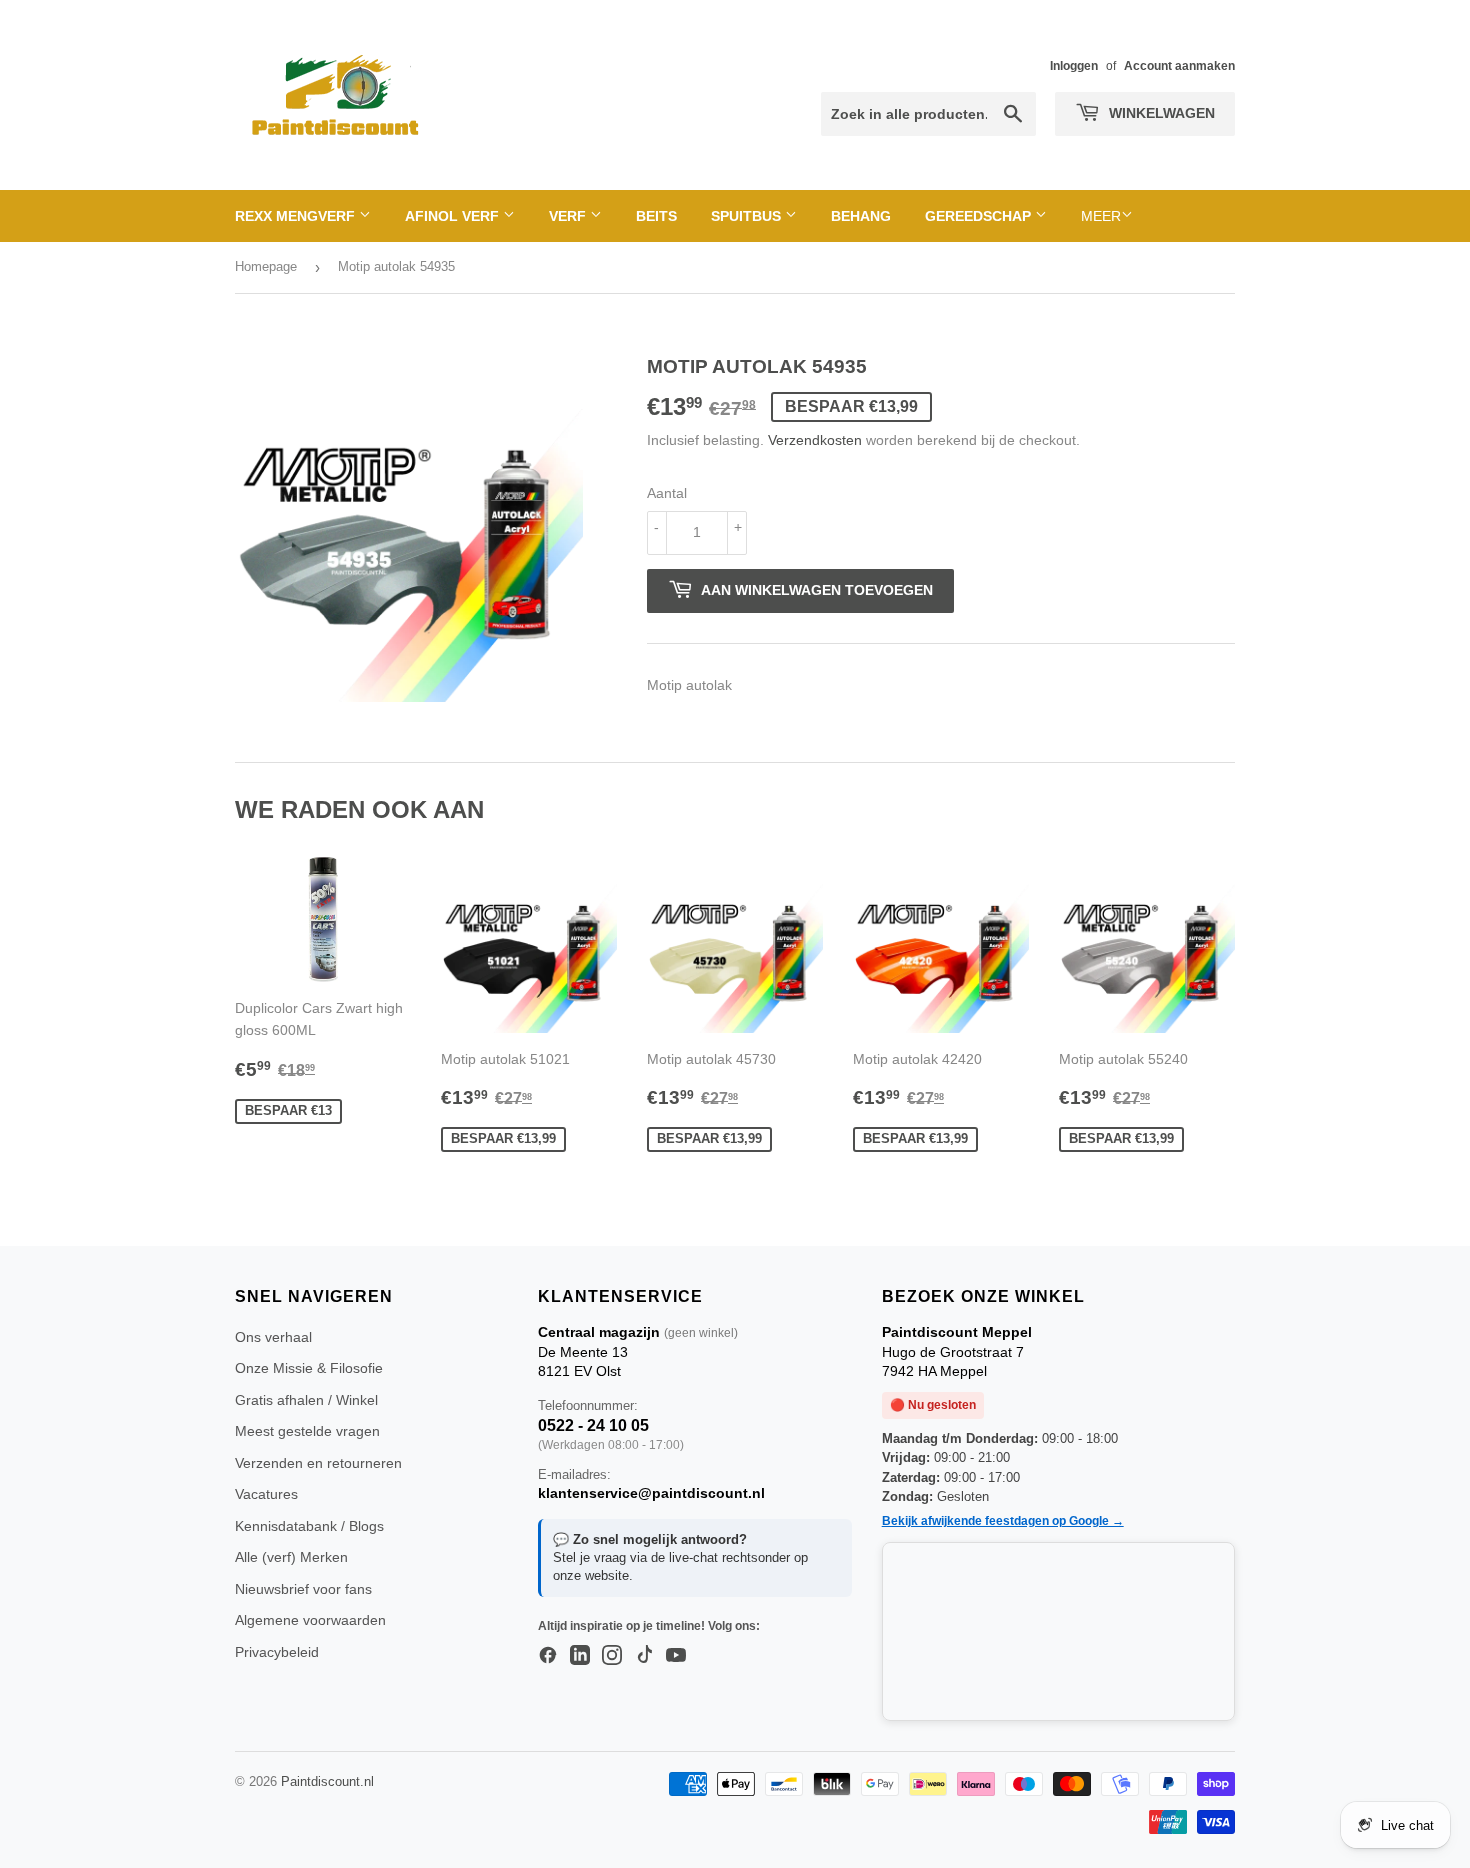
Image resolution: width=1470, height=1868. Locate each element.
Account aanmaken (1179, 66)
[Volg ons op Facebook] (548, 1656)
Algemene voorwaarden (310, 1620)
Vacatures (266, 1494)
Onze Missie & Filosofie (309, 1368)
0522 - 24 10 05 (593, 1425)
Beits (656, 216)
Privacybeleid (277, 1652)
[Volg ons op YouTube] (676, 1656)
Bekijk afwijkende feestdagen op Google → (1003, 1521)
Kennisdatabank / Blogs (309, 1526)
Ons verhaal (273, 1337)
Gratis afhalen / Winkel (306, 1400)
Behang (861, 216)
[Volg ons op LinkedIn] (580, 1656)
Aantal (667, 493)
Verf (569, 216)
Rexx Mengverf (297, 216)
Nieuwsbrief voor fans (303, 1589)
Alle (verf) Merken (291, 1557)
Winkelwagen (1160, 113)
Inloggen (1074, 66)
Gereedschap (980, 216)
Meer (1101, 216)
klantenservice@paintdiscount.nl (651, 1493)
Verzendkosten (815, 440)
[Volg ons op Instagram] (612, 1656)
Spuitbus (748, 216)
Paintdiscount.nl (327, 1781)
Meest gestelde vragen (307, 1431)
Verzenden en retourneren (318, 1463)
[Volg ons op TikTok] (644, 1656)
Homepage (266, 266)
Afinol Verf (454, 216)
